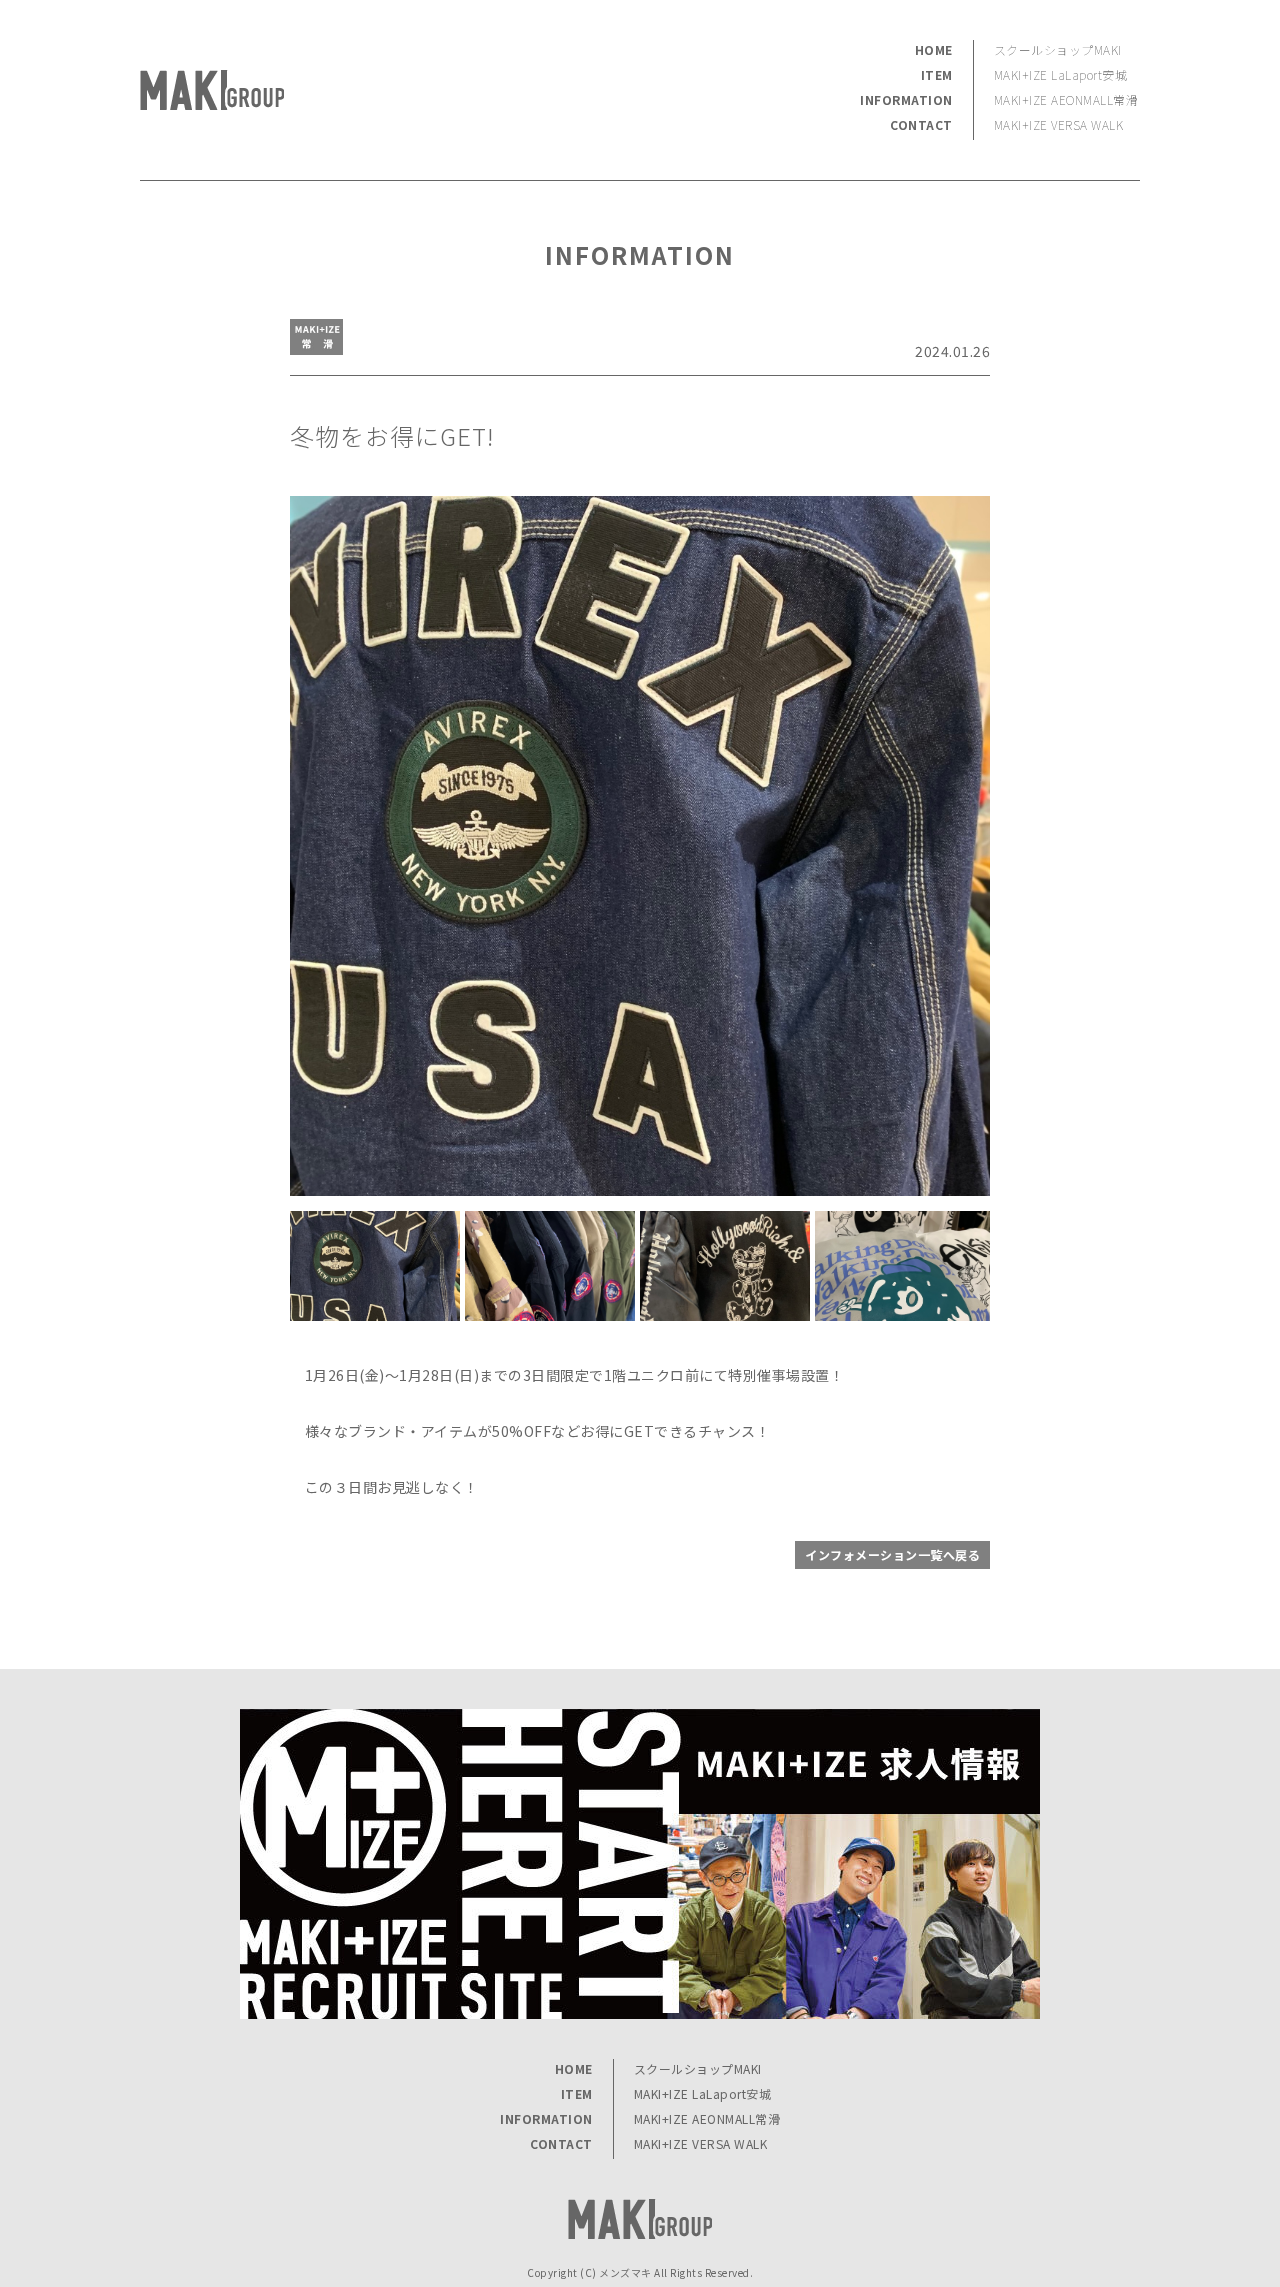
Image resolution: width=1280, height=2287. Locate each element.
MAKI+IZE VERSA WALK (1059, 124)
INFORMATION (906, 99)
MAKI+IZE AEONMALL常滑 (1066, 99)
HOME (934, 49)
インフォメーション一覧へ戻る (892, 1554)
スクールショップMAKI (1058, 49)
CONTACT (921, 124)
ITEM (937, 74)
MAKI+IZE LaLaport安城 (1061, 74)
